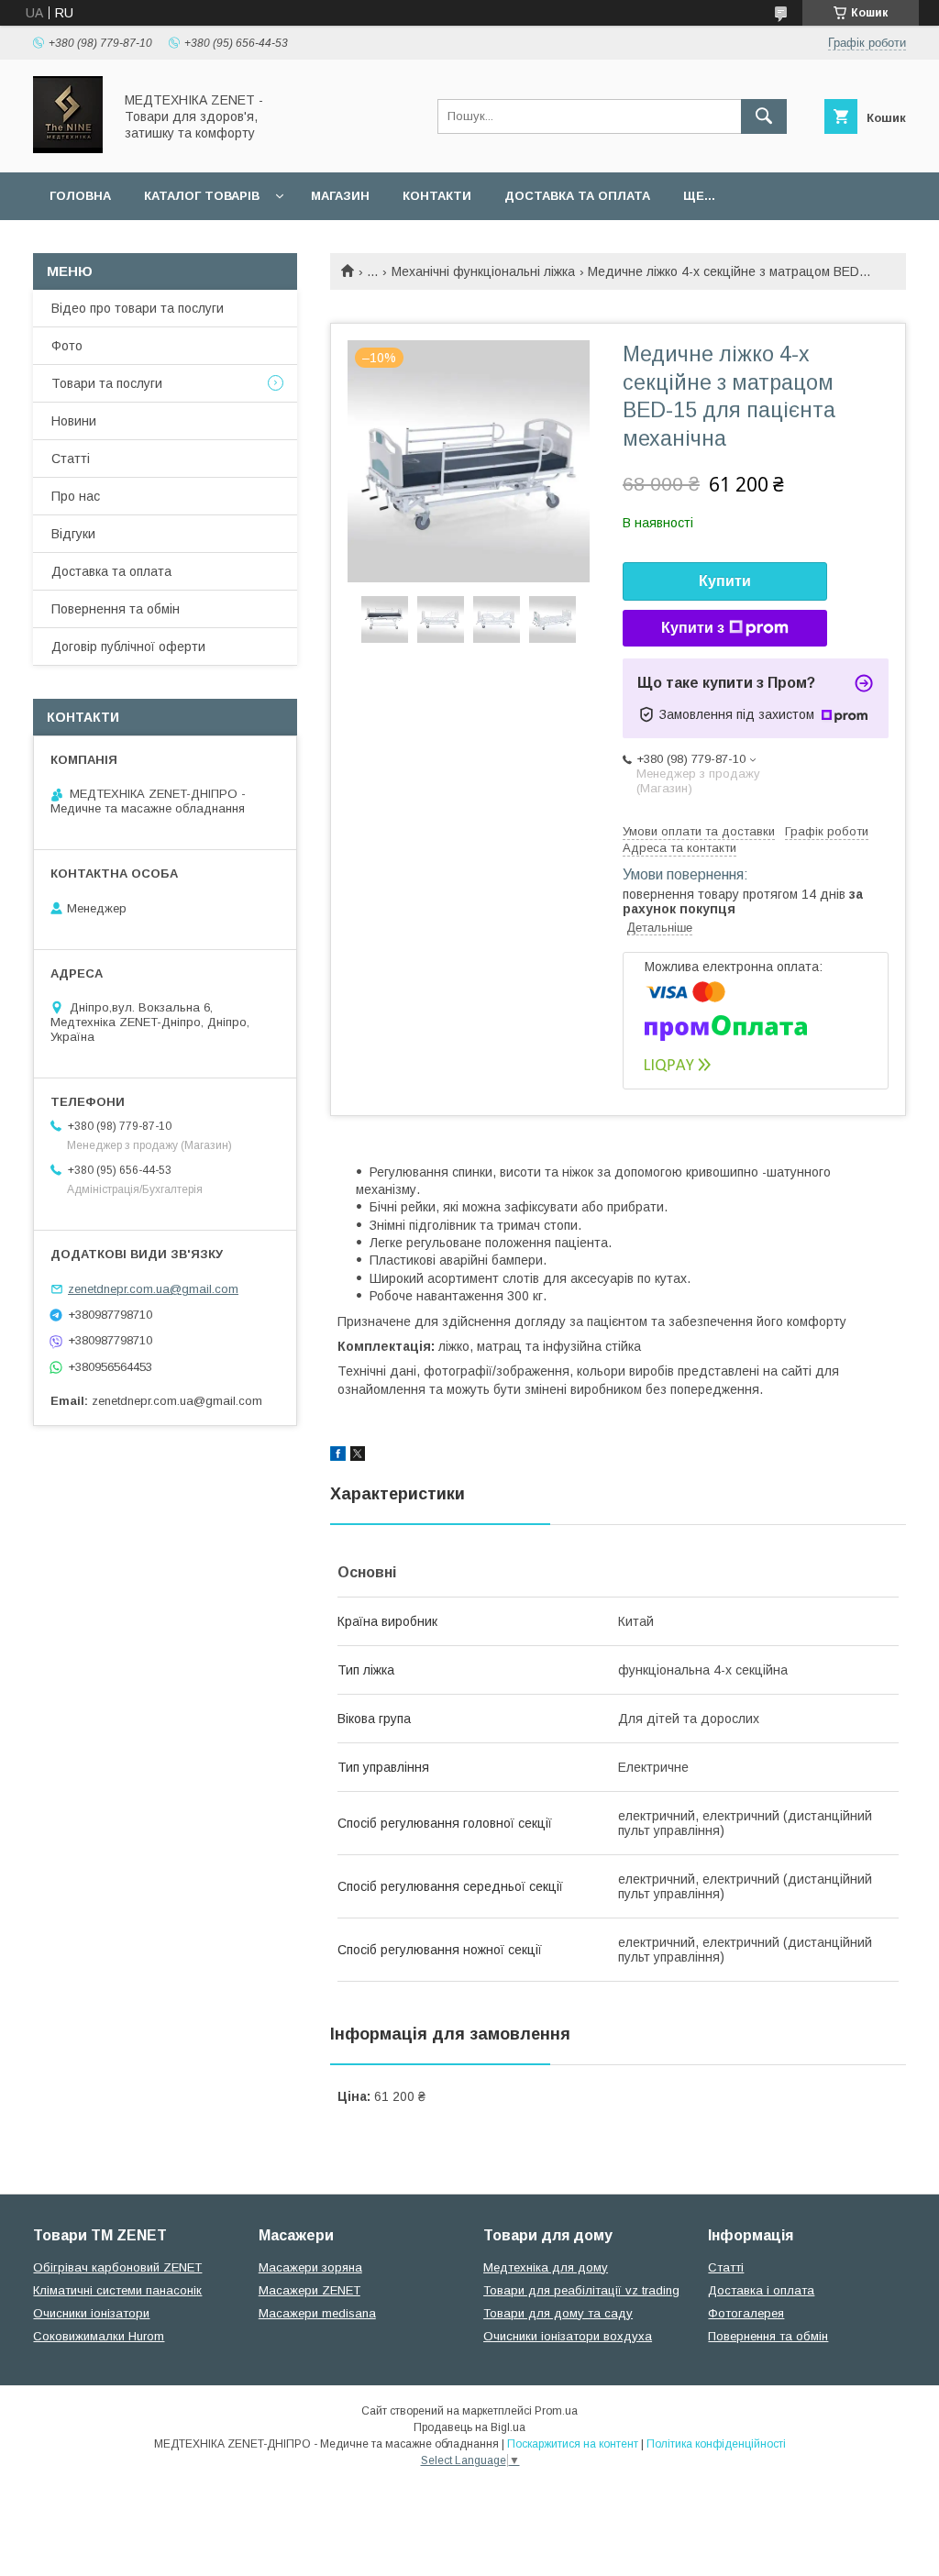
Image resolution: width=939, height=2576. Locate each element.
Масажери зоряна (310, 2267)
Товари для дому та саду (558, 2313)
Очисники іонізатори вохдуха (568, 2336)
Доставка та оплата (577, 196)
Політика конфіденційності (716, 2444)
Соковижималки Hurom (99, 2336)
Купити (725, 581)
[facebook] (338, 1456)
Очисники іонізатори (91, 2313)
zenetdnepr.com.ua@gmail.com (153, 1289)
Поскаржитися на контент (573, 2444)
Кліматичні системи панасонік (117, 2290)
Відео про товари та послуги (138, 308)
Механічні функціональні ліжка (483, 271)
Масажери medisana (317, 2313)
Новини (74, 421)
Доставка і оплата (761, 2290)
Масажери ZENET (309, 2290)
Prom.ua (556, 2411)
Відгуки (73, 534)
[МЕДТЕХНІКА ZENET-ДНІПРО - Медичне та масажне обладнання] (68, 149)
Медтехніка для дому (546, 2267)
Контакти (437, 196)
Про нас (76, 496)
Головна (80, 196)
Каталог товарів (202, 196)
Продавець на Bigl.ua (469, 2427)
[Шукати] (764, 116)
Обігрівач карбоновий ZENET (117, 2267)
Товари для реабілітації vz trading (581, 2290)
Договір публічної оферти (128, 647)
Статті (71, 459)
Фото (67, 346)
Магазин (340, 196)
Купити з (693, 628)
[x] (358, 1456)
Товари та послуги (107, 383)
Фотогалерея (746, 2313)
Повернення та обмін (116, 609)
